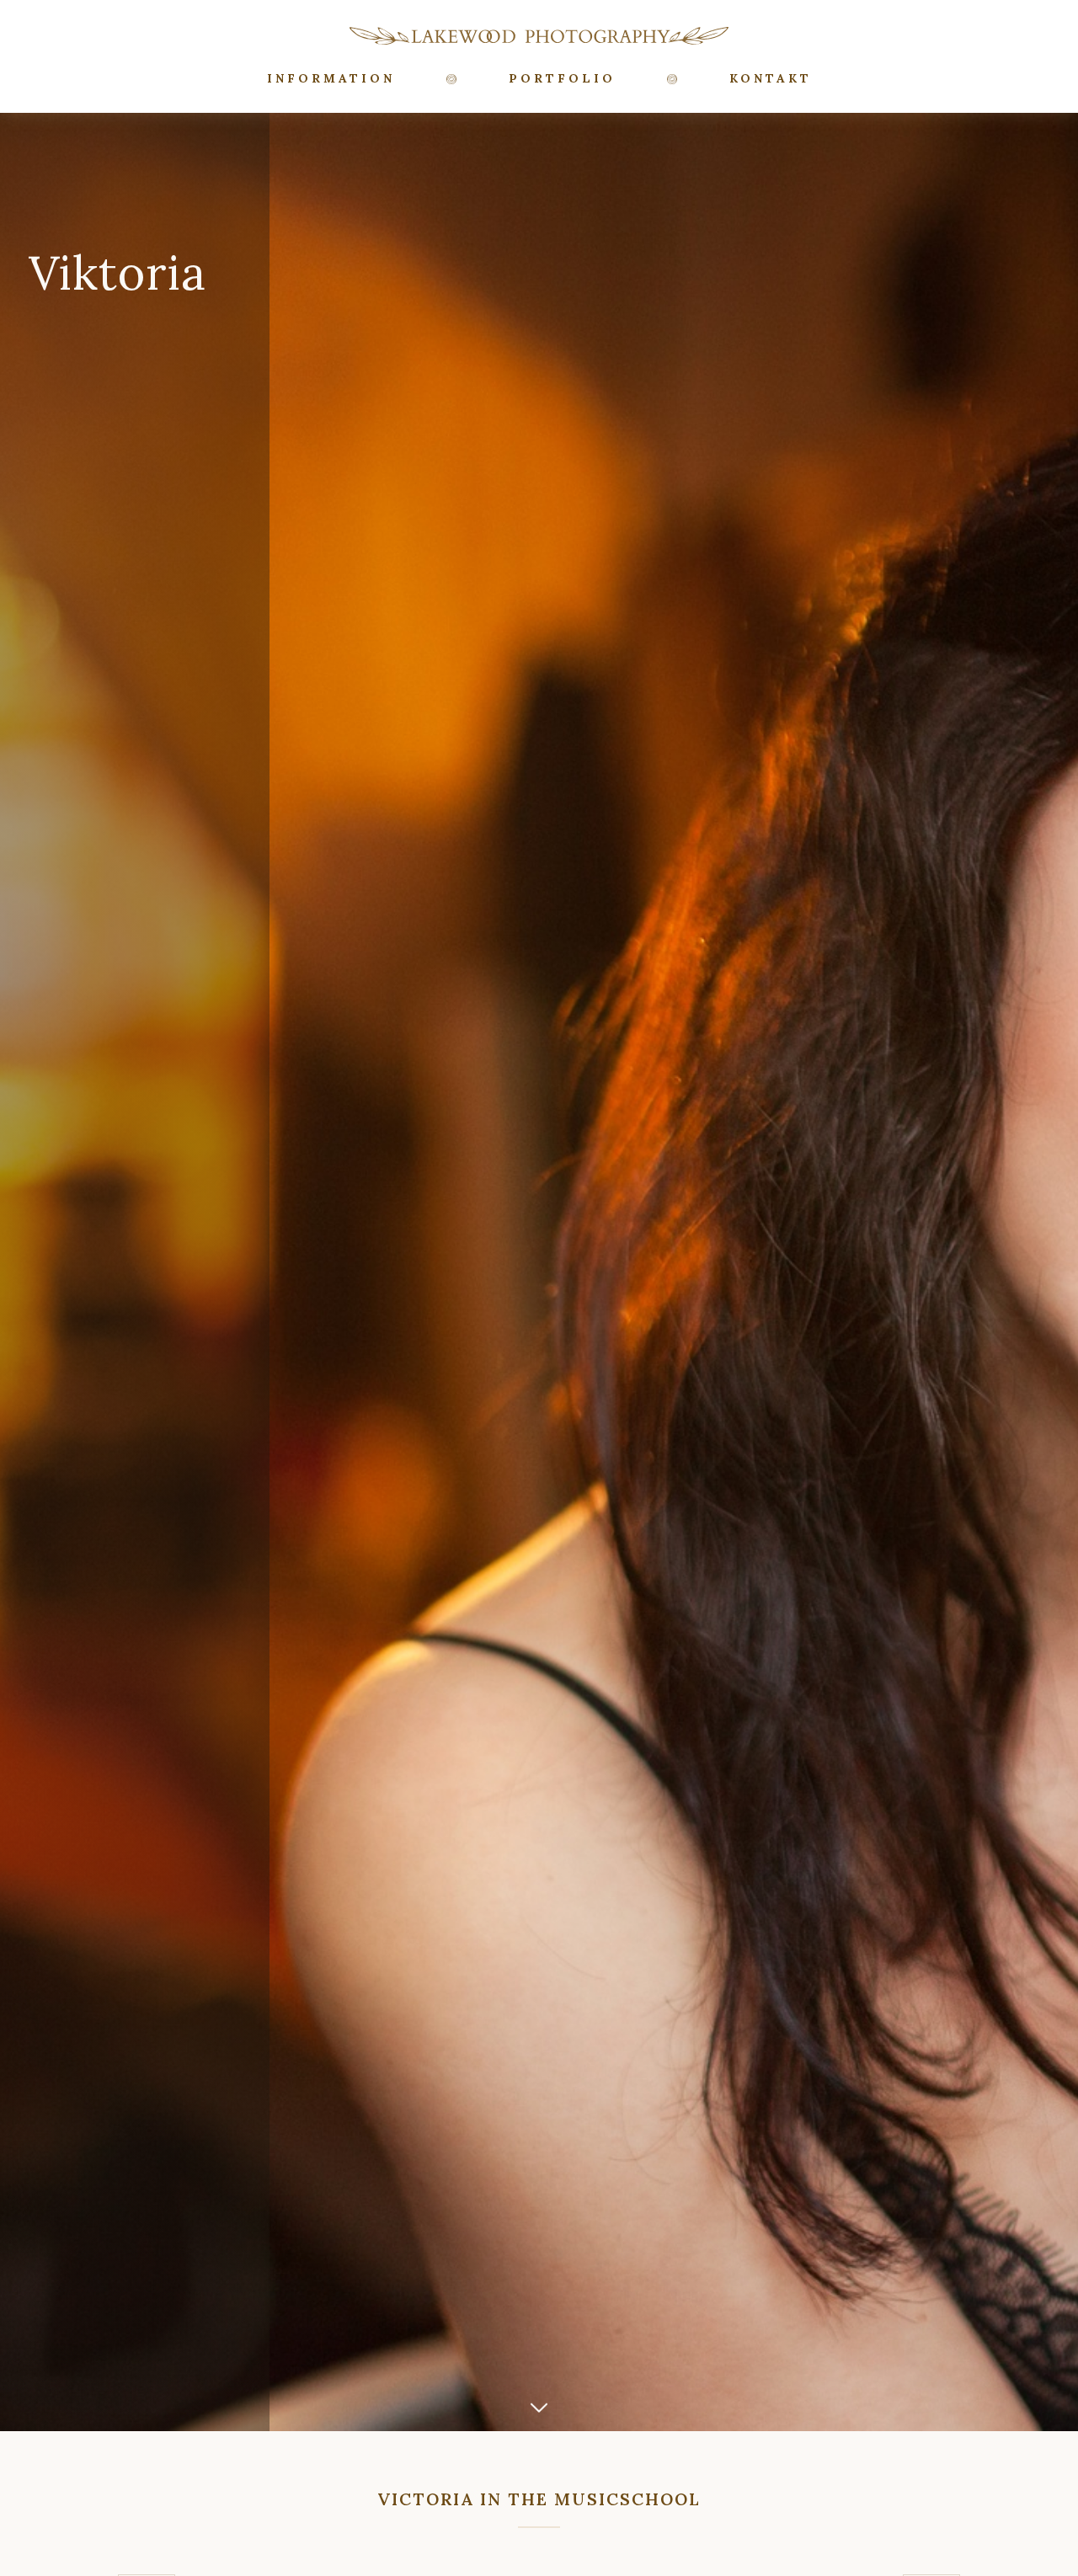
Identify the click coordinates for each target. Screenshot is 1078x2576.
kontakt (771, 78)
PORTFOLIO (562, 78)
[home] (539, 35)
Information (331, 78)
